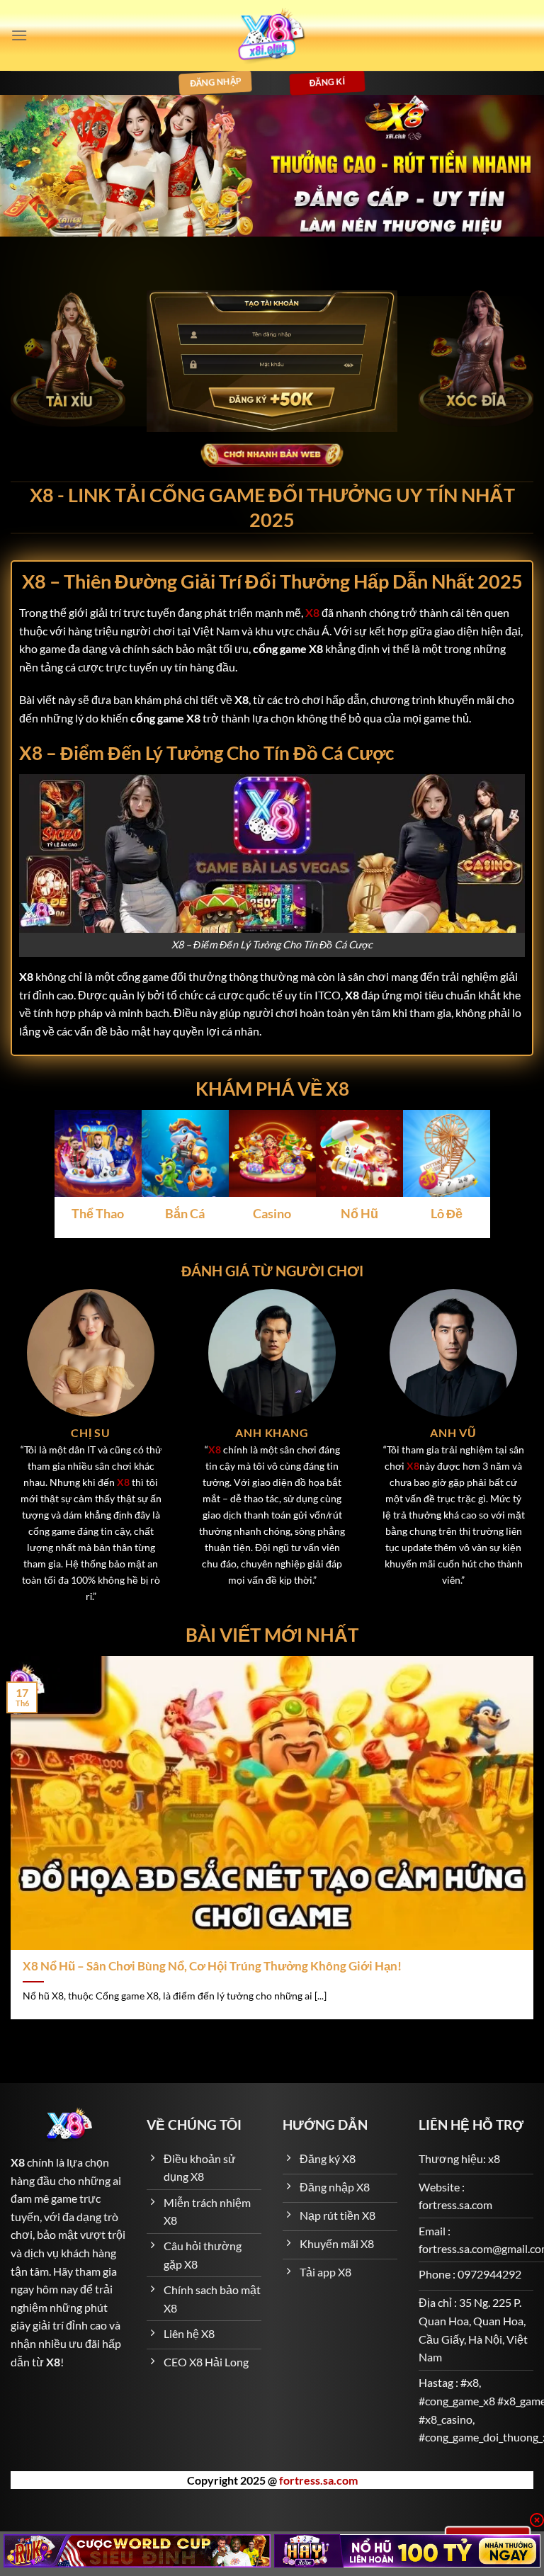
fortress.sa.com (318, 2480)
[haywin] (408, 2551)
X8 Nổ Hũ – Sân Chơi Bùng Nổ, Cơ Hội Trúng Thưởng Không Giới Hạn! (212, 1966)
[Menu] (19, 35)
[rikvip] (137, 2551)
